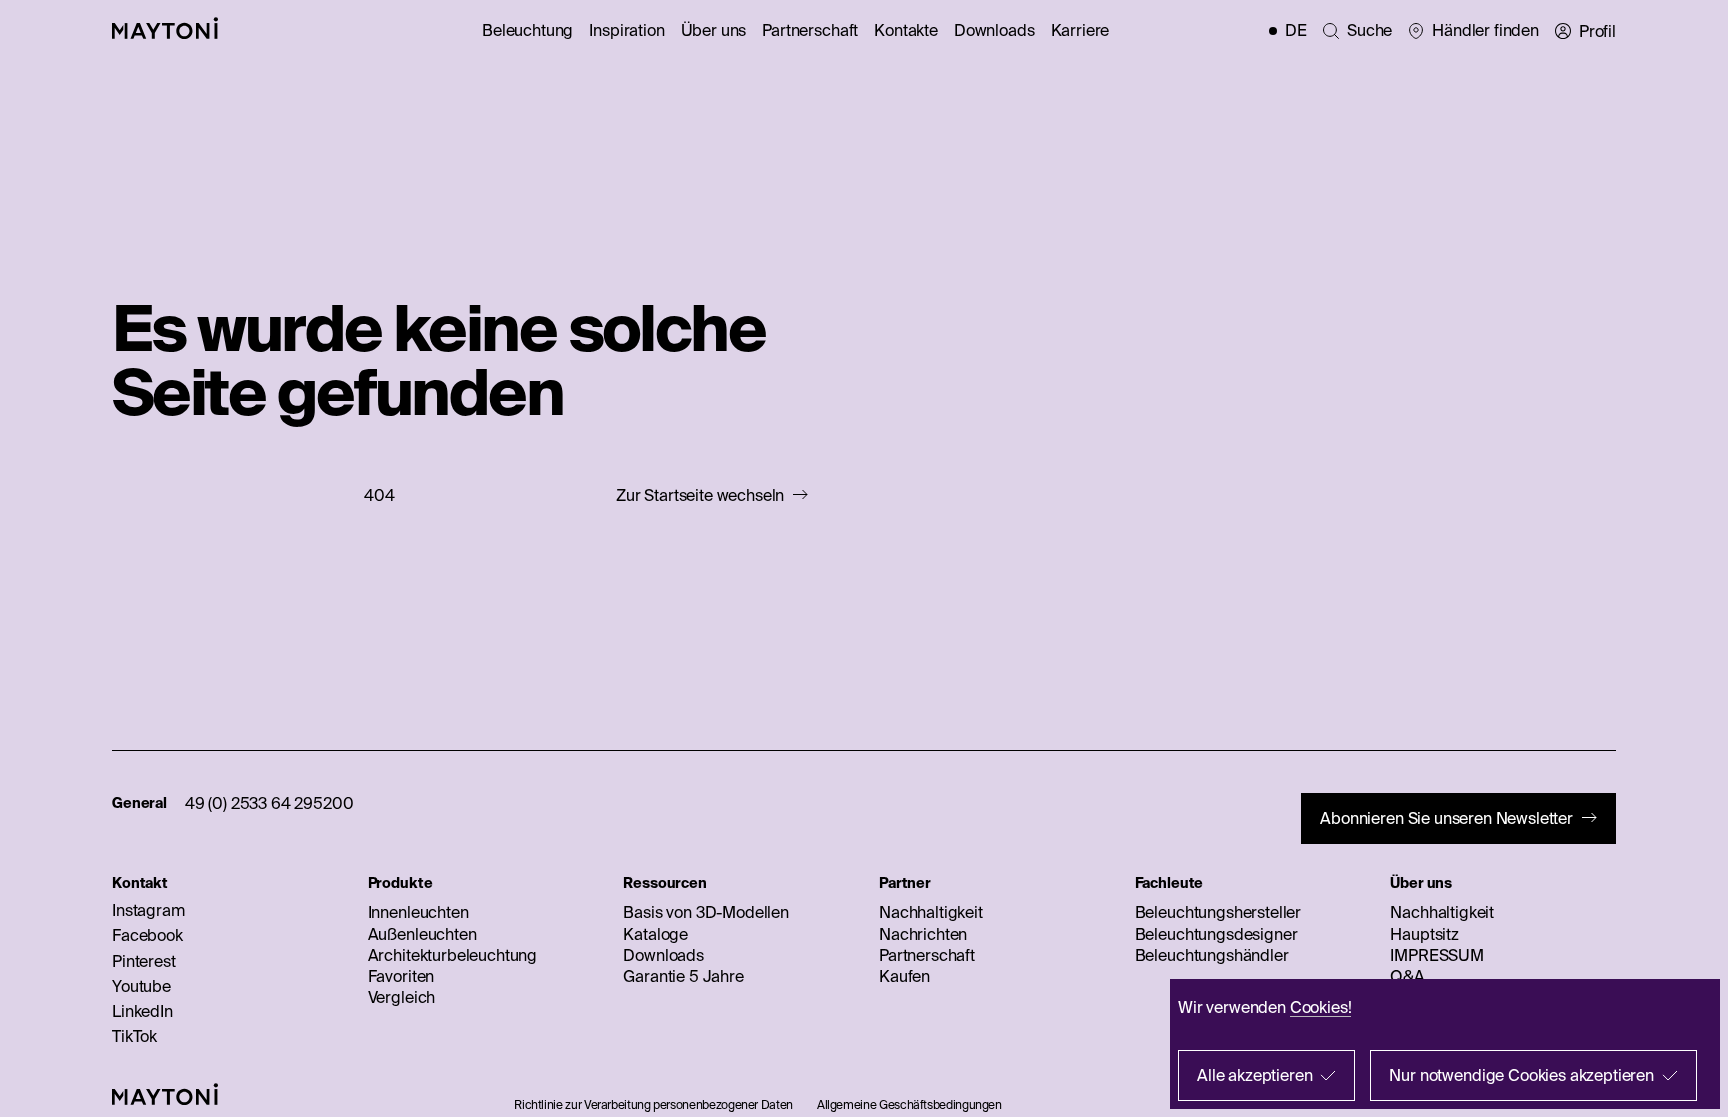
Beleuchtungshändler (1212, 955)
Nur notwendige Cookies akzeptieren (1521, 1075)
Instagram (148, 910)
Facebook (147, 935)
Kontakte (906, 30)
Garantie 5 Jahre (683, 976)
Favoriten (401, 976)
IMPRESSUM (1437, 955)
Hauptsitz (1424, 934)
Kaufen (904, 976)
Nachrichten (923, 934)
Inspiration (626, 30)
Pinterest (144, 961)
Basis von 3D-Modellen (706, 912)
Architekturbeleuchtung (452, 955)
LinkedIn (142, 1011)
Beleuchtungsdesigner (1216, 934)
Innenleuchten (418, 912)
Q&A (1407, 976)
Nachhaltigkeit (931, 912)
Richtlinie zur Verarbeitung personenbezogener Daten (653, 1104)
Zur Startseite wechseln (700, 495)
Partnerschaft (810, 30)
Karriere (1080, 30)
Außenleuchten (422, 934)
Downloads (994, 30)
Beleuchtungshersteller (1218, 912)
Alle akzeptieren (1254, 1075)
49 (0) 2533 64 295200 (269, 803)
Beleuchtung (527, 30)
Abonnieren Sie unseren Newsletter (1446, 818)
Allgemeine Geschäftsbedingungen (909, 1104)
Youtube (141, 986)
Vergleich (402, 997)
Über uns (714, 30)
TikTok (134, 1036)
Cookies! (1321, 1007)
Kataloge (655, 934)
